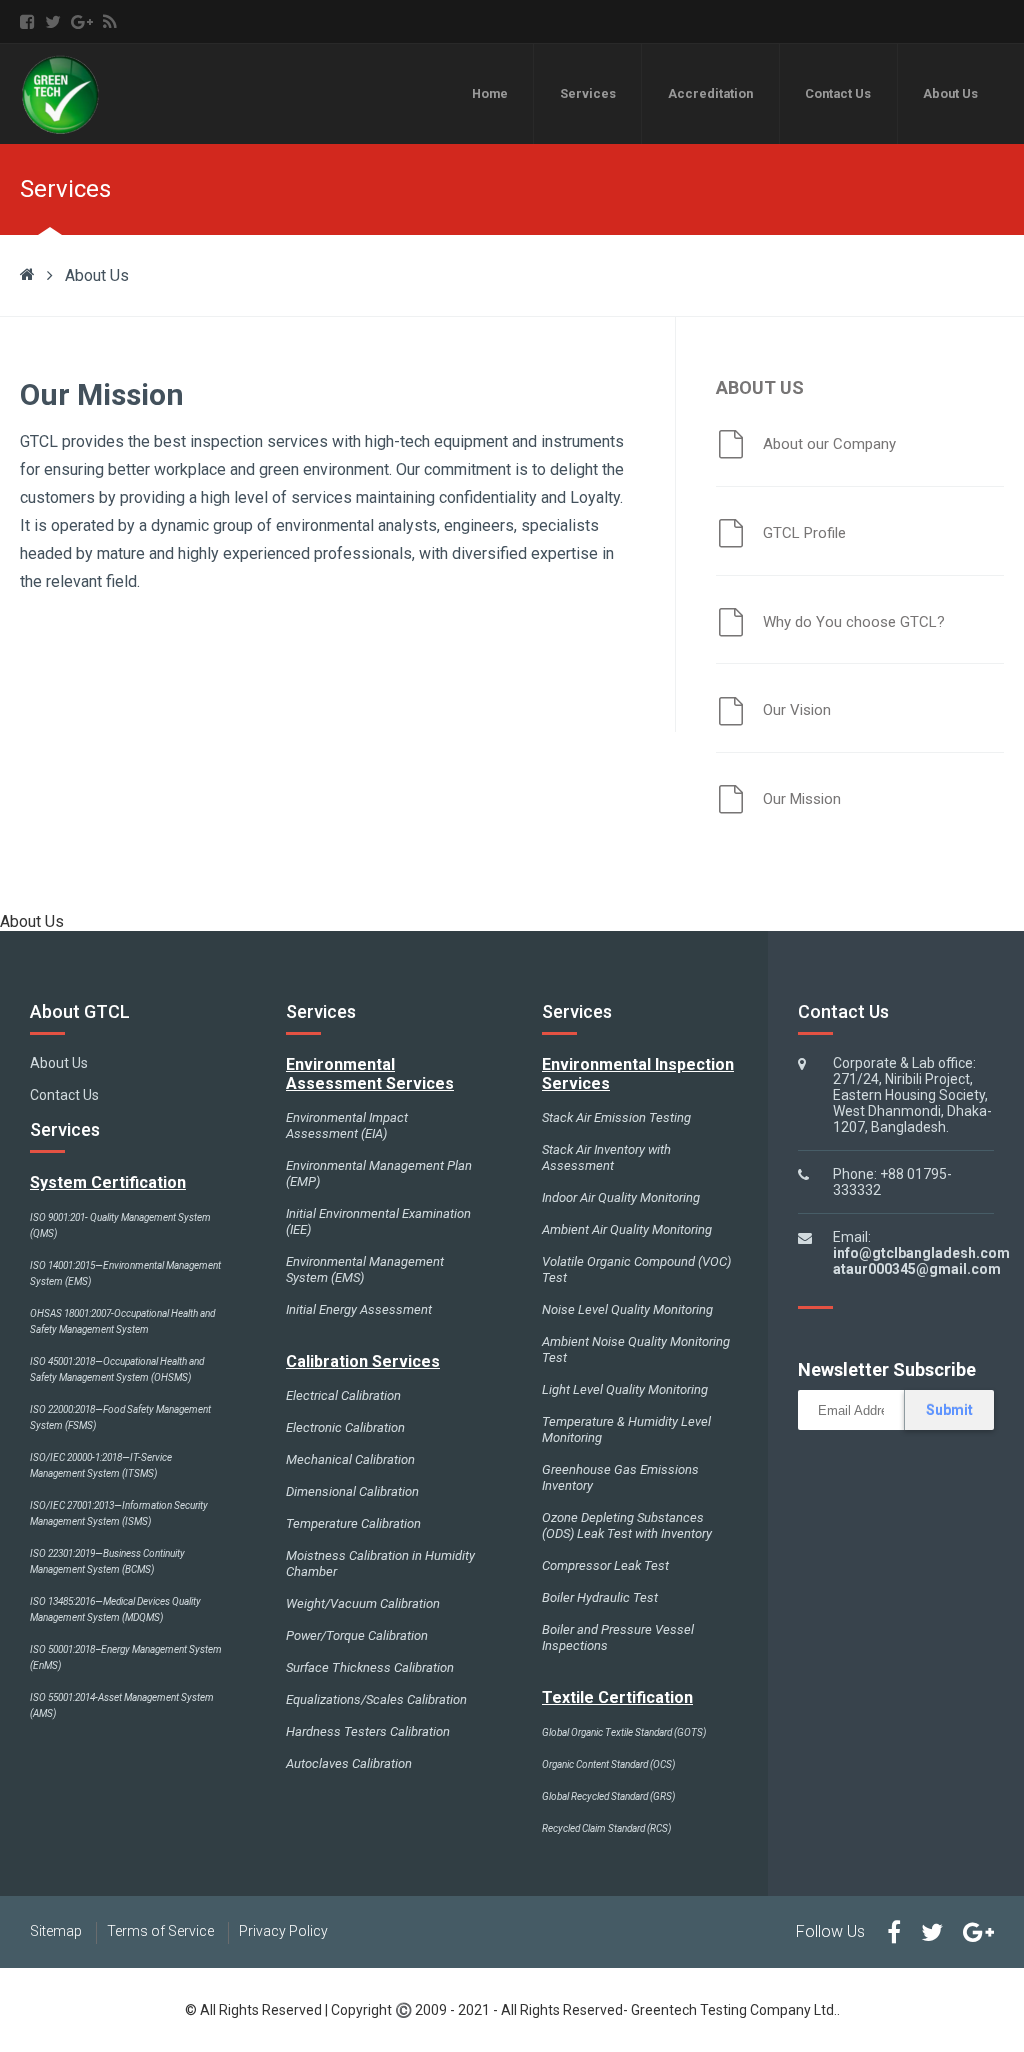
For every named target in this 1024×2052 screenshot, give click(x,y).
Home (490, 93)
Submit (949, 1410)
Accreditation (710, 93)
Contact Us (838, 93)
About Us (950, 93)
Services (588, 93)
